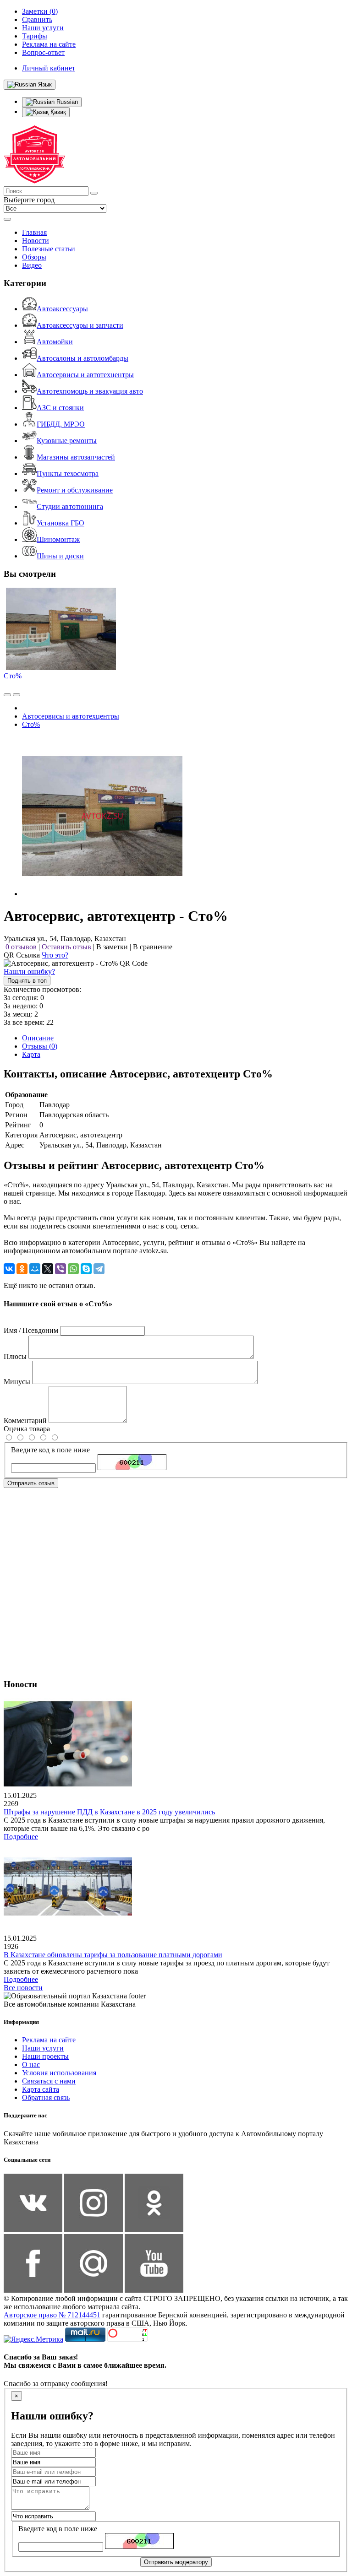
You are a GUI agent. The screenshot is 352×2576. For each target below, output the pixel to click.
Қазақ (57, 112)
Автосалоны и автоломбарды (82, 358)
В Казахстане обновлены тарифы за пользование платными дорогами (113, 1955)
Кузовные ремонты (67, 441)
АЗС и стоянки (60, 408)
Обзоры (34, 257)
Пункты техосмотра (68, 474)
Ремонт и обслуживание (75, 490)
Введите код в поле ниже (50, 1450)
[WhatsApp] (73, 1269)
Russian (66, 102)
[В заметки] (16, 695)
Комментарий (25, 1421)
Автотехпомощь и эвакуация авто (90, 391)
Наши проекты (45, 2056)
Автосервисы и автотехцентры (85, 375)
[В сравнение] (7, 695)
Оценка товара (27, 1429)
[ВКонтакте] (9, 1269)
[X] (48, 1269)
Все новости (23, 1988)
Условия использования (59, 2073)
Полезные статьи (49, 249)
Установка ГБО (60, 523)
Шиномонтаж (58, 539)
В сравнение (153, 947)
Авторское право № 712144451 (52, 2315)
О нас (31, 2065)
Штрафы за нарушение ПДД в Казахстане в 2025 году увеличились (109, 1812)
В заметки (112, 947)
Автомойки (55, 342)
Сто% (13, 676)
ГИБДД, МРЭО (61, 424)
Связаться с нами (49, 2081)
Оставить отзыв (66, 947)
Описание (38, 1038)
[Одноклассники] (22, 1269)
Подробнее (21, 1837)
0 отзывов (21, 947)
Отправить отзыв (31, 1483)
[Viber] (60, 1269)
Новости (36, 241)
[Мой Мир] (35, 1269)
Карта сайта (41, 2089)
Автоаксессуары (62, 309)
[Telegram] (99, 1269)
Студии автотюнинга (70, 506)
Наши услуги (43, 2048)
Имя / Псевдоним (31, 1330)
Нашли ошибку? (29, 971)
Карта (31, 1054)
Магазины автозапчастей (76, 457)
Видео (32, 265)
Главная (34, 232)
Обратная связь (46, 2097)
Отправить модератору (176, 2562)
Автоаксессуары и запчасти (80, 325)
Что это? (55, 955)
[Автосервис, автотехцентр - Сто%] (102, 894)
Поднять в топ (27, 981)
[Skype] (86, 1269)
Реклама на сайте (49, 2040)
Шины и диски (60, 556)
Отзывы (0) (40, 1046)
